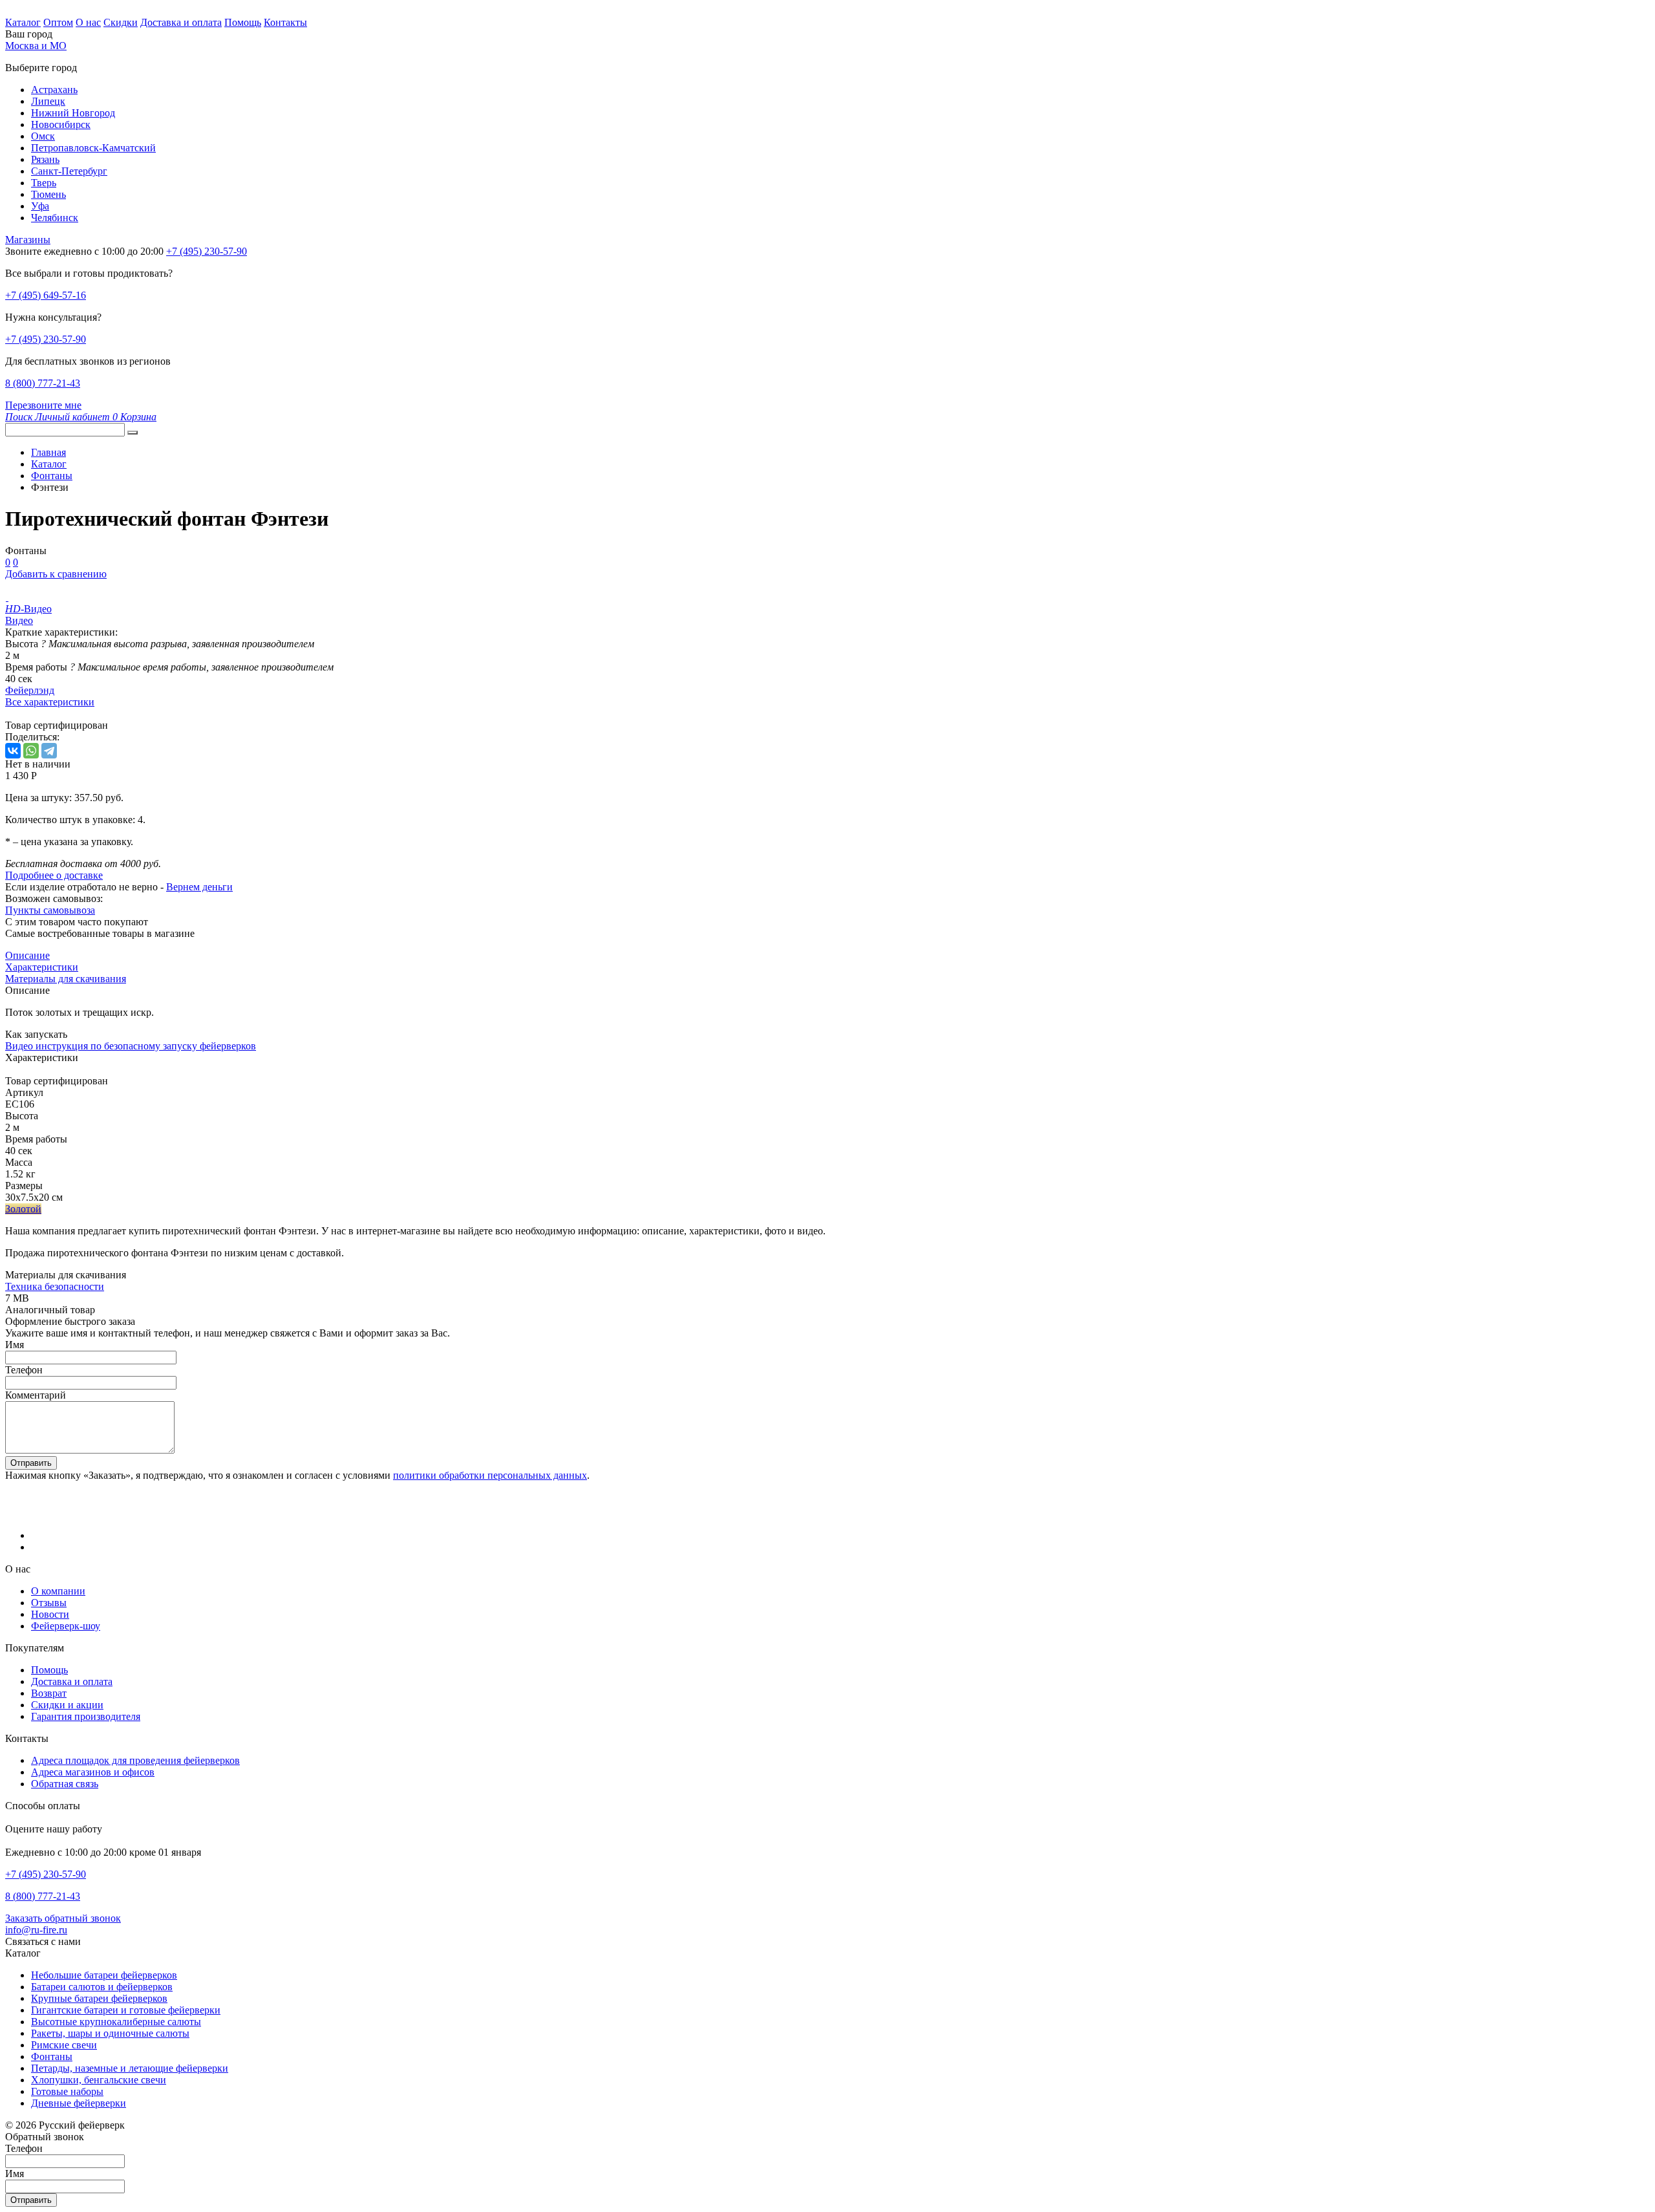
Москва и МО (36, 46)
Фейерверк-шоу (66, 1626)
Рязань (45, 159)
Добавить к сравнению (56, 574)
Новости (50, 1614)
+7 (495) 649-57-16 (46, 295)
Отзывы (49, 1603)
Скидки (121, 22)
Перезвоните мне (43, 405)
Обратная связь (65, 1784)
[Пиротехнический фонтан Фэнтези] (7, 597)
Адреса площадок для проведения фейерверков (135, 1760)
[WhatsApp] (31, 751)
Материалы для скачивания (66, 979)
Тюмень (48, 194)
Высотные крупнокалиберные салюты (116, 2022)
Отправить (31, 1463)
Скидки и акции (67, 1705)
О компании (58, 1591)
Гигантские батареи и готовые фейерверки (126, 2010)
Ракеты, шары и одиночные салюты (110, 2033)
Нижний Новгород (73, 113)
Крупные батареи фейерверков (99, 1998)
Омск (43, 136)
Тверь (44, 183)
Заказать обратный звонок (63, 1918)
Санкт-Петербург (69, 171)
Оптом (58, 22)
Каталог (23, 22)
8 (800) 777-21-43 (43, 383)
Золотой (23, 1209)
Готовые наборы (67, 2091)
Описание (27, 955)
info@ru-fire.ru (36, 1930)
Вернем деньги (199, 887)
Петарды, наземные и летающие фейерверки (130, 2068)
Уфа (40, 206)
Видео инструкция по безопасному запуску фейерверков (131, 1046)
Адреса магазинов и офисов (93, 1772)
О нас (88, 22)
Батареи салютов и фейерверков (102, 1987)
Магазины (28, 240)
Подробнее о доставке (54, 875)
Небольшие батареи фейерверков (104, 1975)
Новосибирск (61, 124)
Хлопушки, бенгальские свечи (99, 2080)
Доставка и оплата (181, 22)
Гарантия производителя (86, 1716)
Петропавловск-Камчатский (93, 148)
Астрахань (54, 90)
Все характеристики (50, 702)
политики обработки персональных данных (490, 1475)
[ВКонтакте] (13, 751)
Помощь (243, 22)
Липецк (48, 101)
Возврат (49, 1693)
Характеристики (42, 967)
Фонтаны (52, 2056)
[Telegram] (49, 751)
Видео (19, 620)
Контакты (285, 22)
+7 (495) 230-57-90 (46, 339)
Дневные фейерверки (79, 2103)
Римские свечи (64, 2045)
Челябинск (55, 218)
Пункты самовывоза (50, 910)
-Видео (28, 609)
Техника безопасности (55, 1286)
